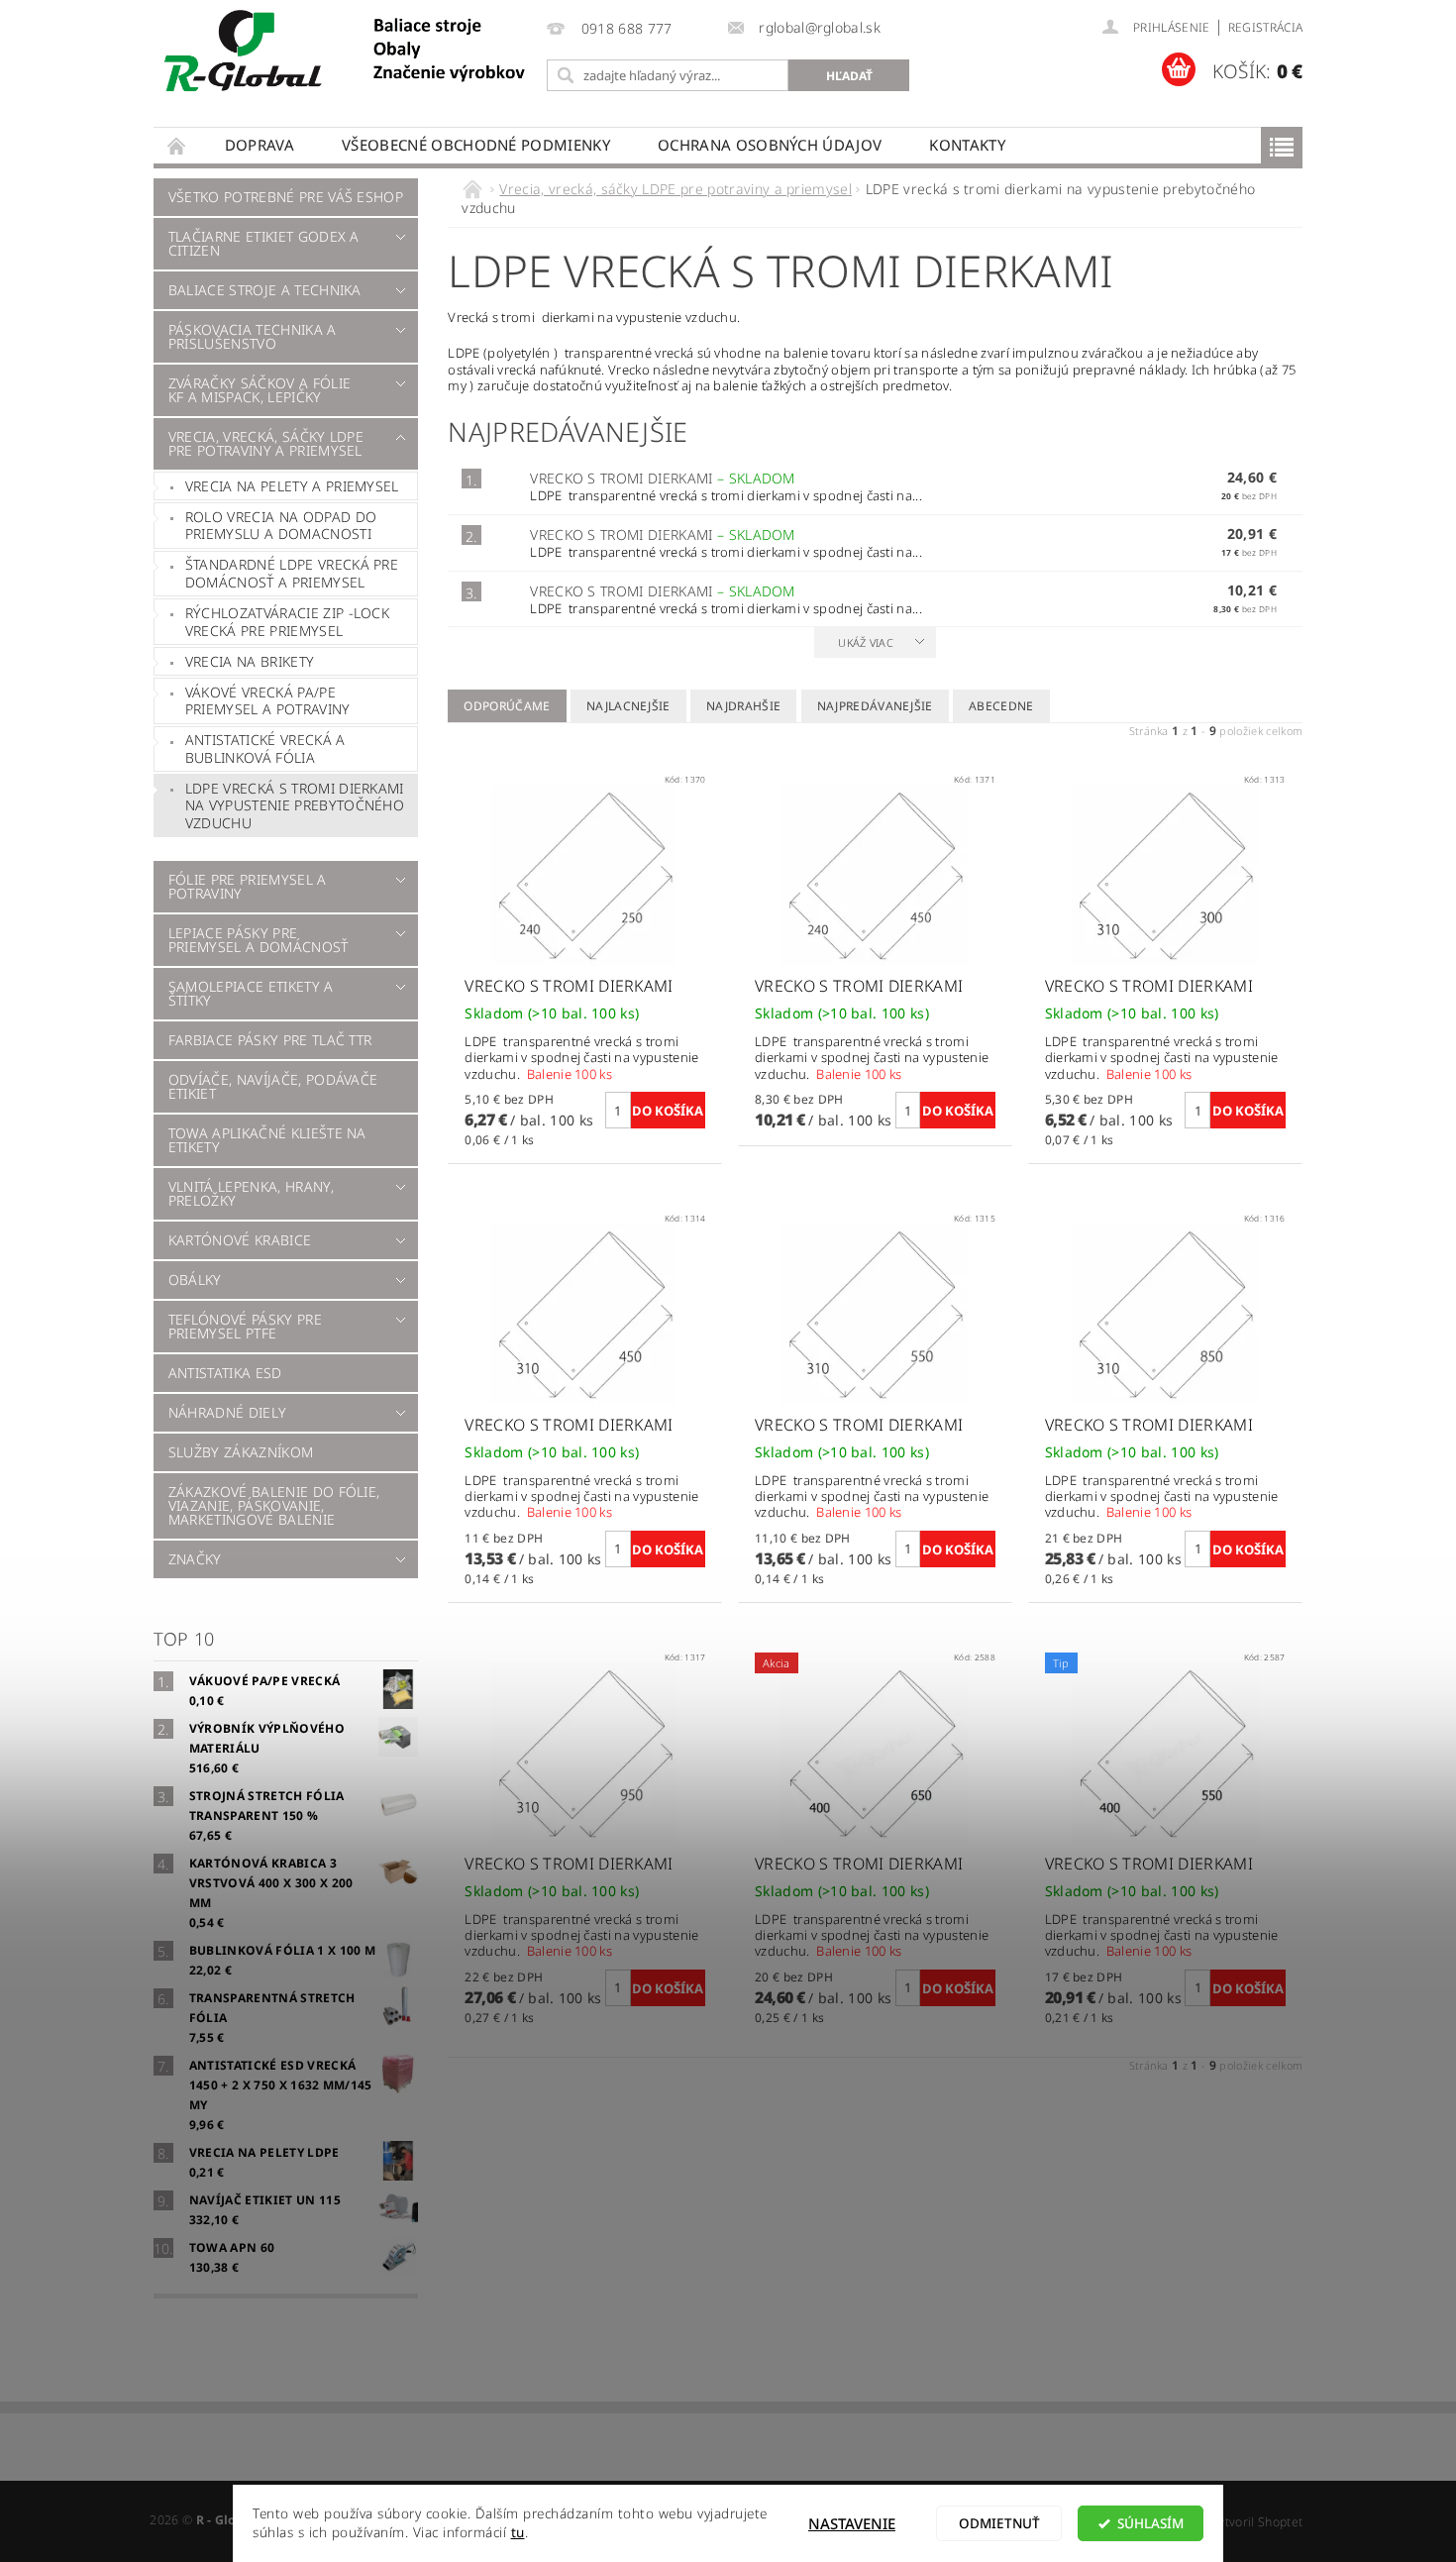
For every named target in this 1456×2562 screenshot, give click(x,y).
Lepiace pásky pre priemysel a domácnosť (259, 940)
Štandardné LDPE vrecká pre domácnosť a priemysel (292, 573)
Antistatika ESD (225, 1373)
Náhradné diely (227, 1412)
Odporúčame (507, 706)
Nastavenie (852, 2523)
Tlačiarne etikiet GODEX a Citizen (264, 243)
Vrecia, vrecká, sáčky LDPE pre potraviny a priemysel (266, 443)
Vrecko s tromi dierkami (663, 478)
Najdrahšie (743, 706)
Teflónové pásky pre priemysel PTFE (245, 1326)
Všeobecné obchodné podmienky (476, 145)
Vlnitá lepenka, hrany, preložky (251, 1193)
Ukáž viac (866, 642)
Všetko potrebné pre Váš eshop (286, 197)
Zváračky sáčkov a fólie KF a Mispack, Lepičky (260, 390)
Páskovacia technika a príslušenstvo (253, 336)
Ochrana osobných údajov (770, 145)
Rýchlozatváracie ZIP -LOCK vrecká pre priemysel (287, 622)
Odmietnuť (999, 2523)
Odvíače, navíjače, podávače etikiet (273, 1086)
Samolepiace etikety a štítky (251, 993)
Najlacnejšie (628, 706)
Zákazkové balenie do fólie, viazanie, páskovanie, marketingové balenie (274, 1505)
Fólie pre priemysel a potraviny (248, 886)
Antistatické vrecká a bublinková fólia (265, 748)
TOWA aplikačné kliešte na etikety (267, 1140)
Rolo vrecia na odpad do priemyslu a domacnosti (281, 526)
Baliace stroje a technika (265, 290)
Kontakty (967, 145)
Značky (195, 1559)
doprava (260, 145)
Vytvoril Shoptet (1257, 2522)
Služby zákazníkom (241, 1452)
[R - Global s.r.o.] (347, 52)
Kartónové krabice (240, 1240)
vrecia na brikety (250, 661)
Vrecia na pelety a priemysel (292, 486)
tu (518, 2532)
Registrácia (1266, 27)
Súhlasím (1150, 2523)
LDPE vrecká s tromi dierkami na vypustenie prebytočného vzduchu (295, 805)
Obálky (195, 1280)
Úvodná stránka (177, 145)
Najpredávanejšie (875, 706)
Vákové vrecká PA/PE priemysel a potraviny (268, 701)
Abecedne (1001, 706)
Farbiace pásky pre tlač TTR (270, 1040)
